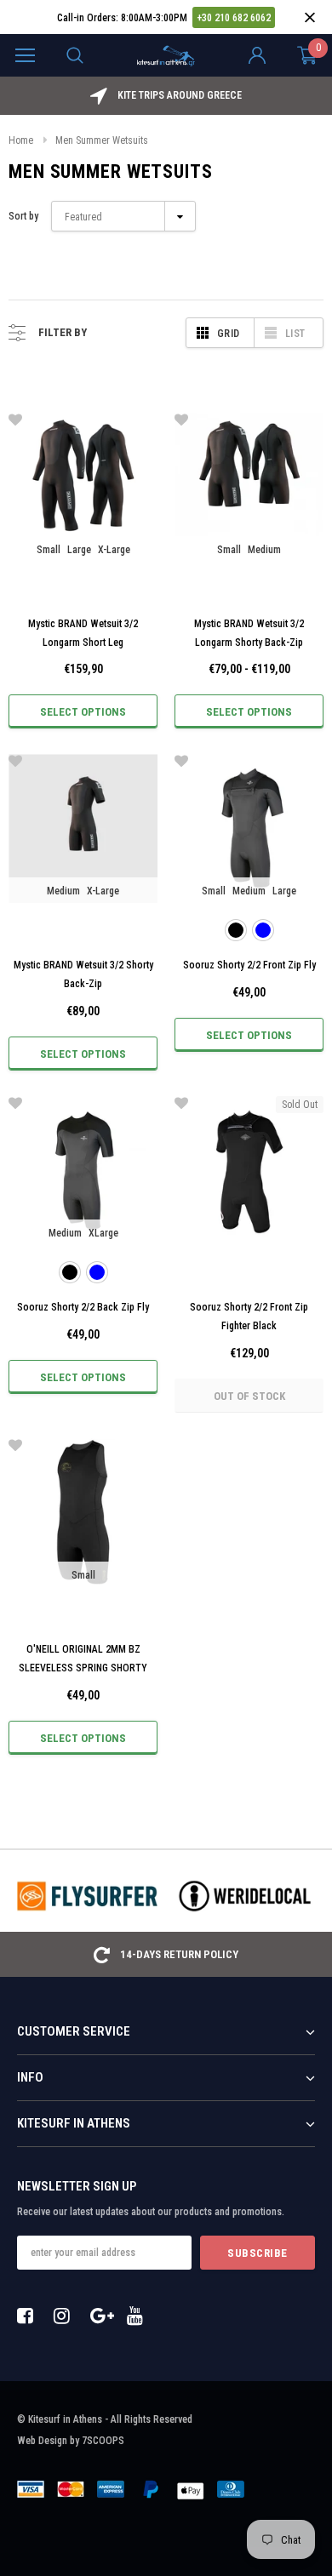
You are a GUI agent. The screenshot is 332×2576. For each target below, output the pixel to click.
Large (79, 550)
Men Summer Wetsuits (102, 140)
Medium (264, 550)
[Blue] (263, 930)
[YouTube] (140, 2316)
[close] (309, 17)
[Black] (236, 930)
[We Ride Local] (245, 1896)
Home (21, 140)
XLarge (103, 1233)
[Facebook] (30, 2316)
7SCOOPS (103, 2441)
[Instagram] (66, 2316)
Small (49, 550)
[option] (166, 96)
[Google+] (103, 2316)
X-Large (114, 550)
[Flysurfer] (87, 1896)
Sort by (23, 216)
